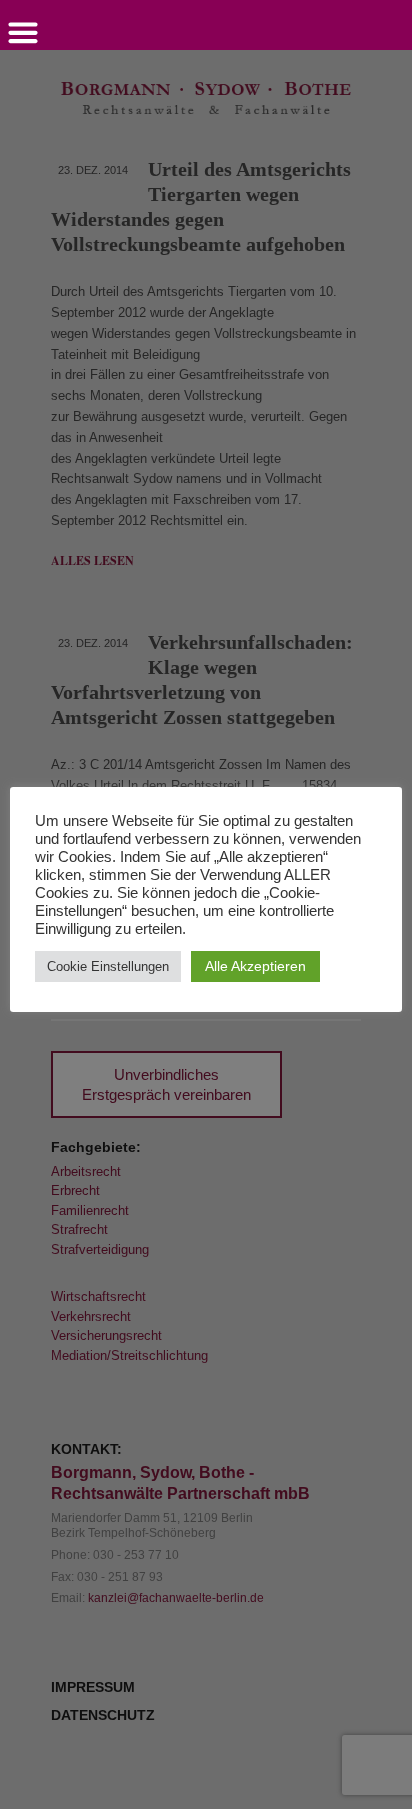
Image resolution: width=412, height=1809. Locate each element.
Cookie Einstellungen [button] (108, 966)
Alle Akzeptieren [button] (255, 966)
